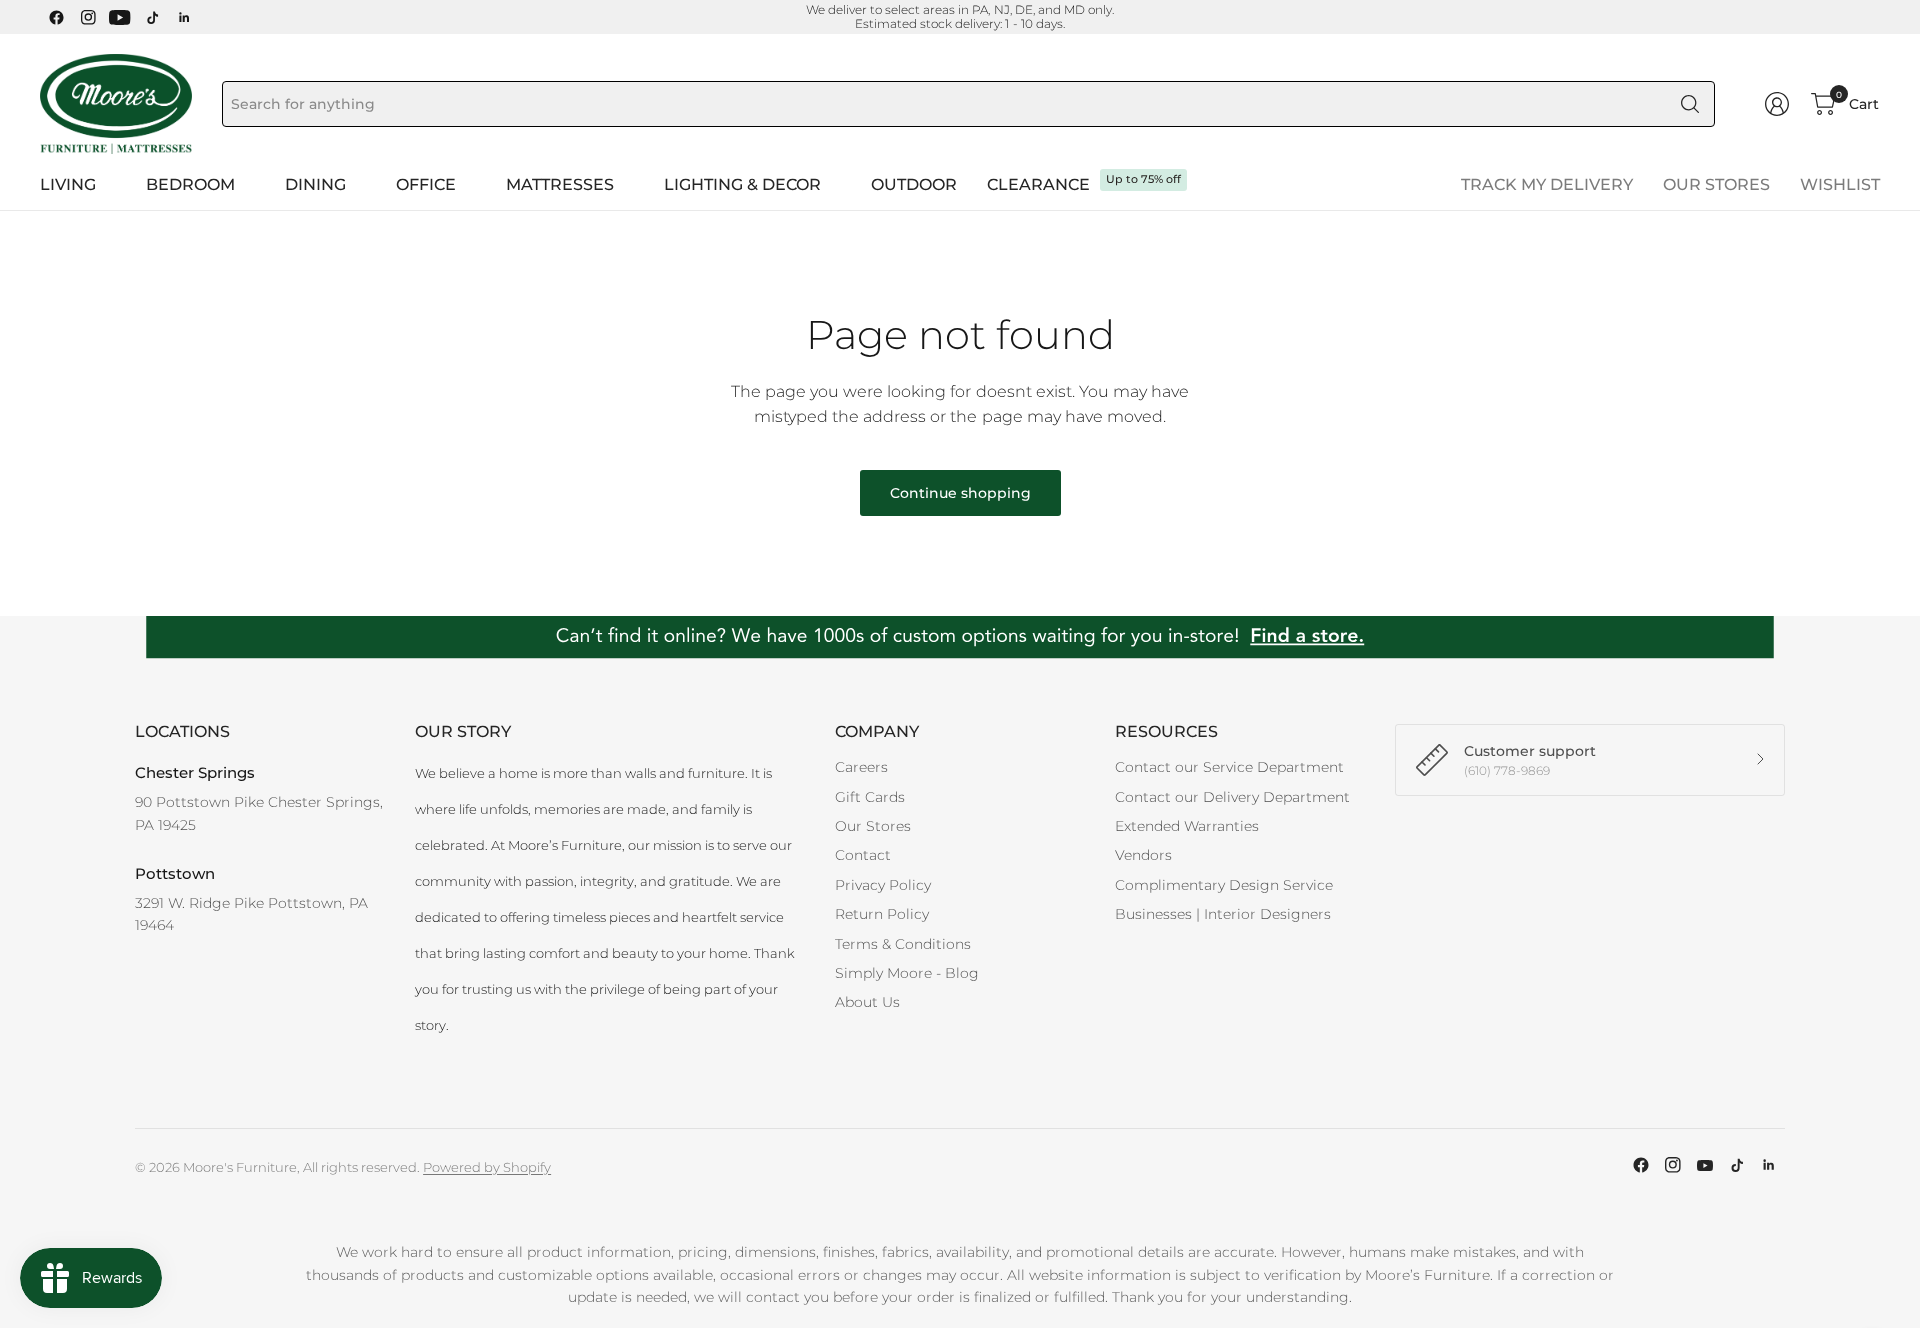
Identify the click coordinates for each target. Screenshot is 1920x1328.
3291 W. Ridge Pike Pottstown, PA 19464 (251, 914)
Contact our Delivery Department (1232, 797)
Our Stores (873, 826)
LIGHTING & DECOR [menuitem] (742, 184)
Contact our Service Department (1229, 767)
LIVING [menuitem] (68, 184)
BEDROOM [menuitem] (190, 184)
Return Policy (882, 914)
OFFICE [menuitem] (426, 184)
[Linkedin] (184, 17)
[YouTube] (120, 17)
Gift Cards (870, 797)
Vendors (1143, 855)
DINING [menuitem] (315, 184)
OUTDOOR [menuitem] (914, 184)
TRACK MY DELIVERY (1547, 184)
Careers (861, 767)
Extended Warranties (1187, 826)
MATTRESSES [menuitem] (560, 184)
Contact (863, 855)
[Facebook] (56, 17)
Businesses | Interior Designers (1223, 914)
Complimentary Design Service (1224, 885)
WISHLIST (1840, 184)
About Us (867, 1002)
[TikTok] (152, 17)
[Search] (1690, 104)
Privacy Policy (883, 885)
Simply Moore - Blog (907, 973)
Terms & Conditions (903, 944)
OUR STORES (1716, 184)
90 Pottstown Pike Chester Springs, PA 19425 (259, 813)
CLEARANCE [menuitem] (1038, 184)
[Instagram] (88, 17)
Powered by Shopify (487, 1167)
